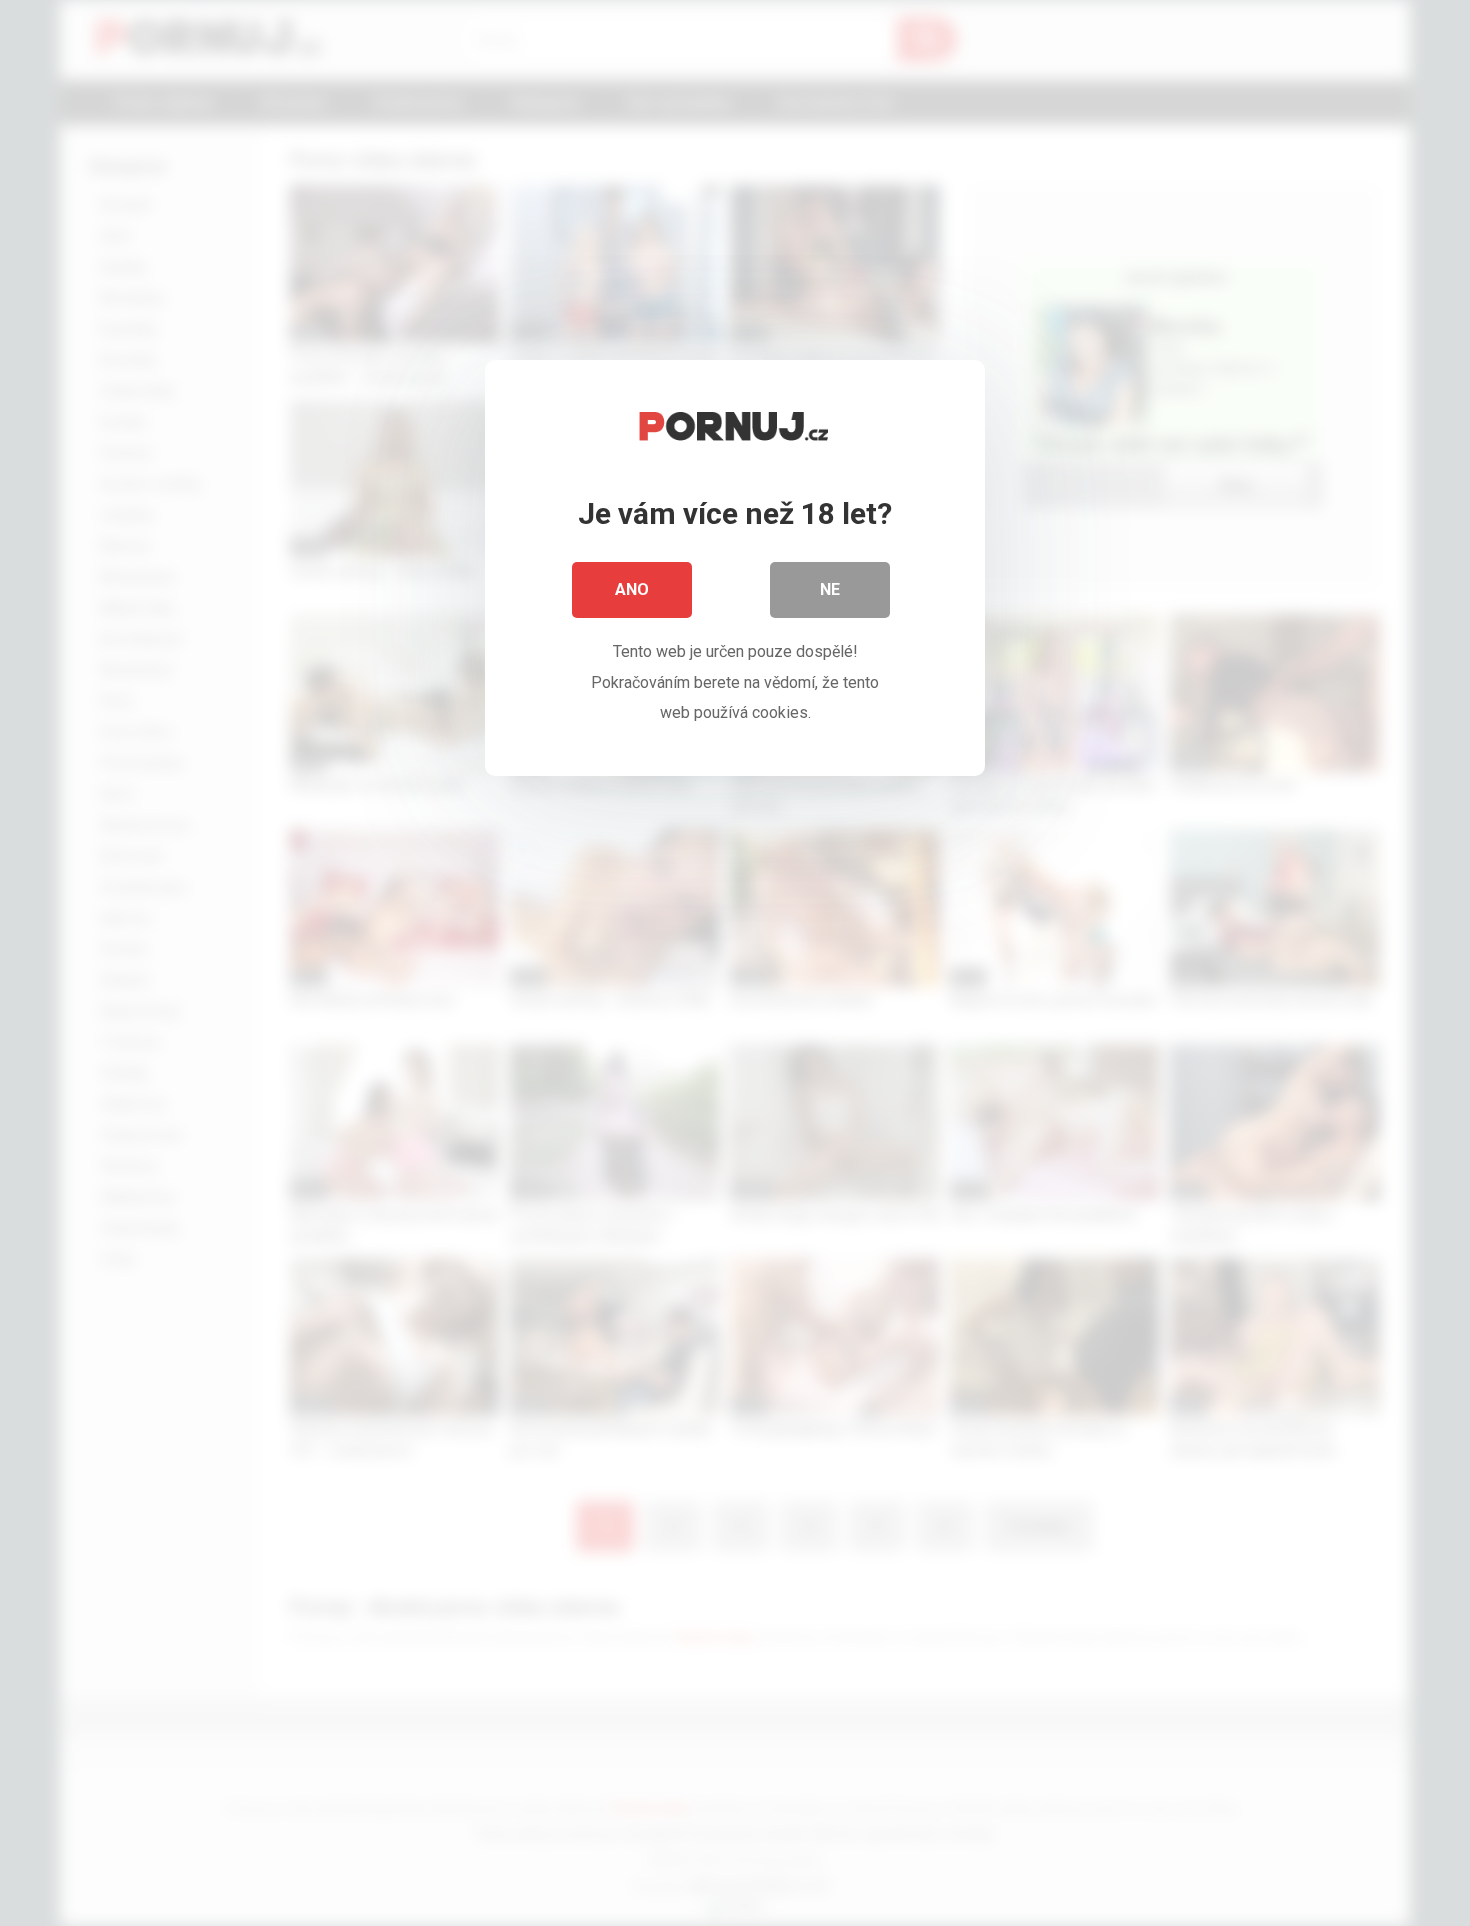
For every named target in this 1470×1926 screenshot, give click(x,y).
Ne (830, 589)
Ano (632, 589)
